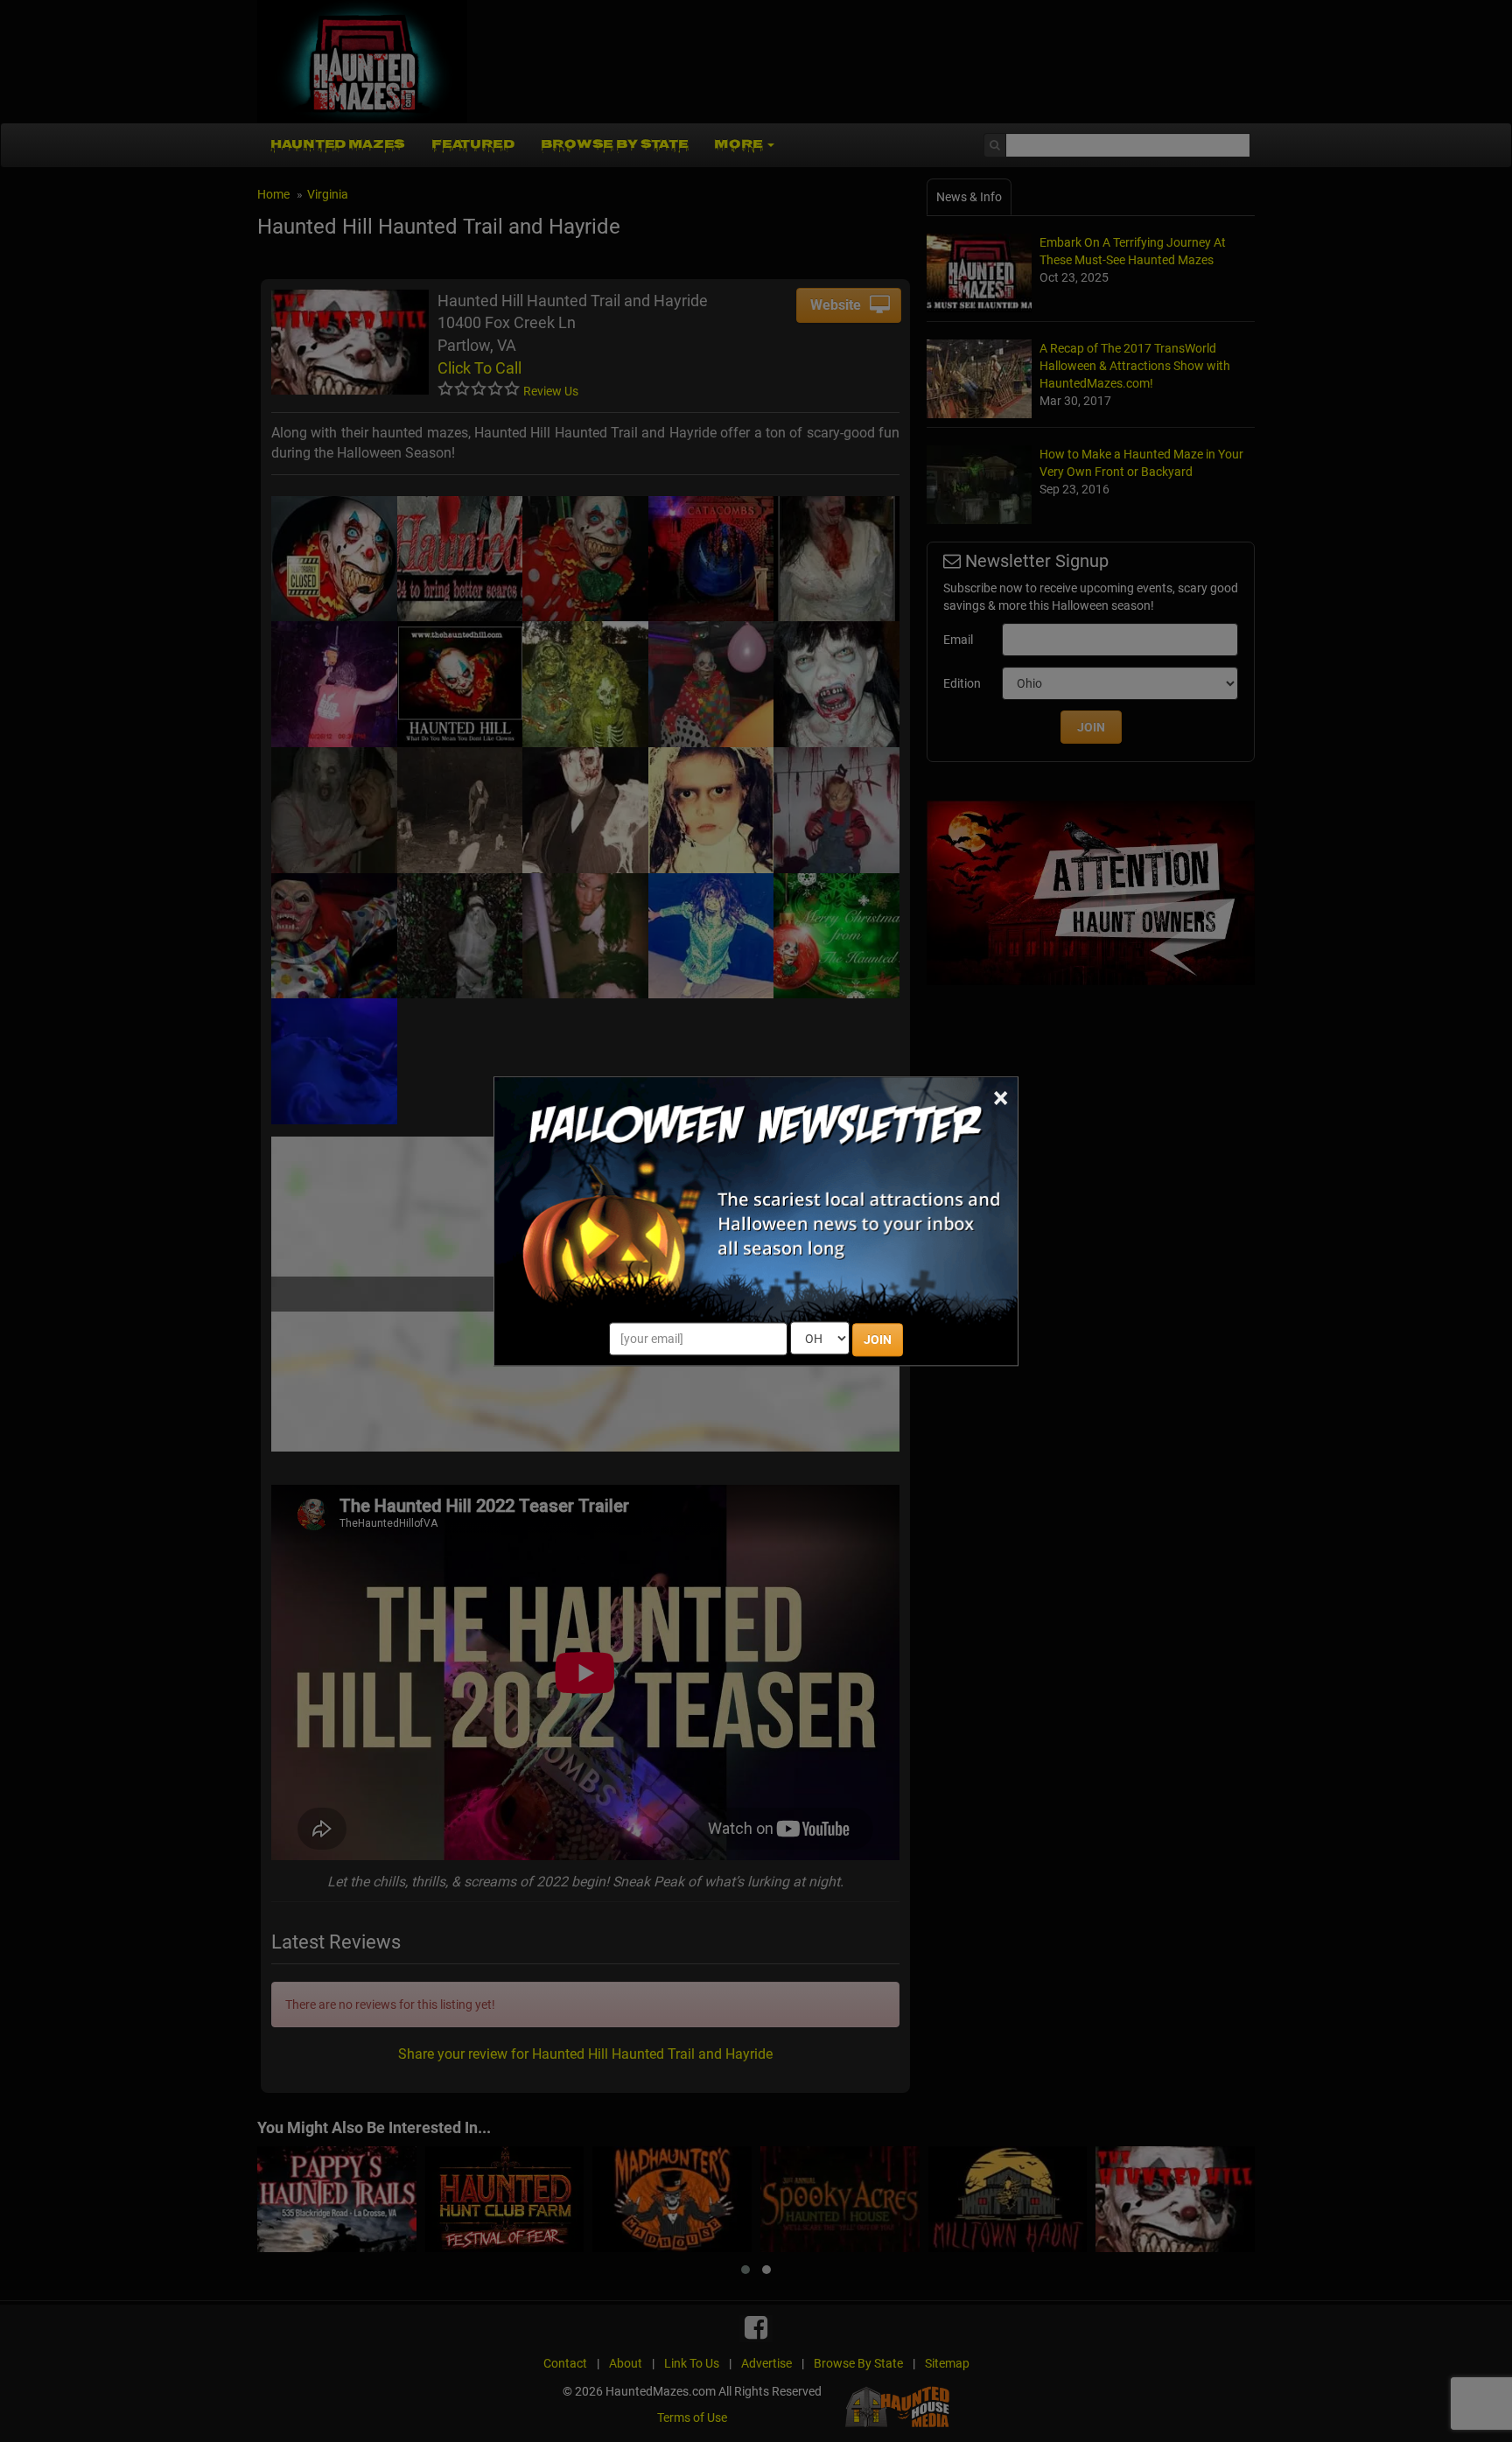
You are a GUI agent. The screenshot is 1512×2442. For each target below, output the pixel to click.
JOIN (878, 1340)
